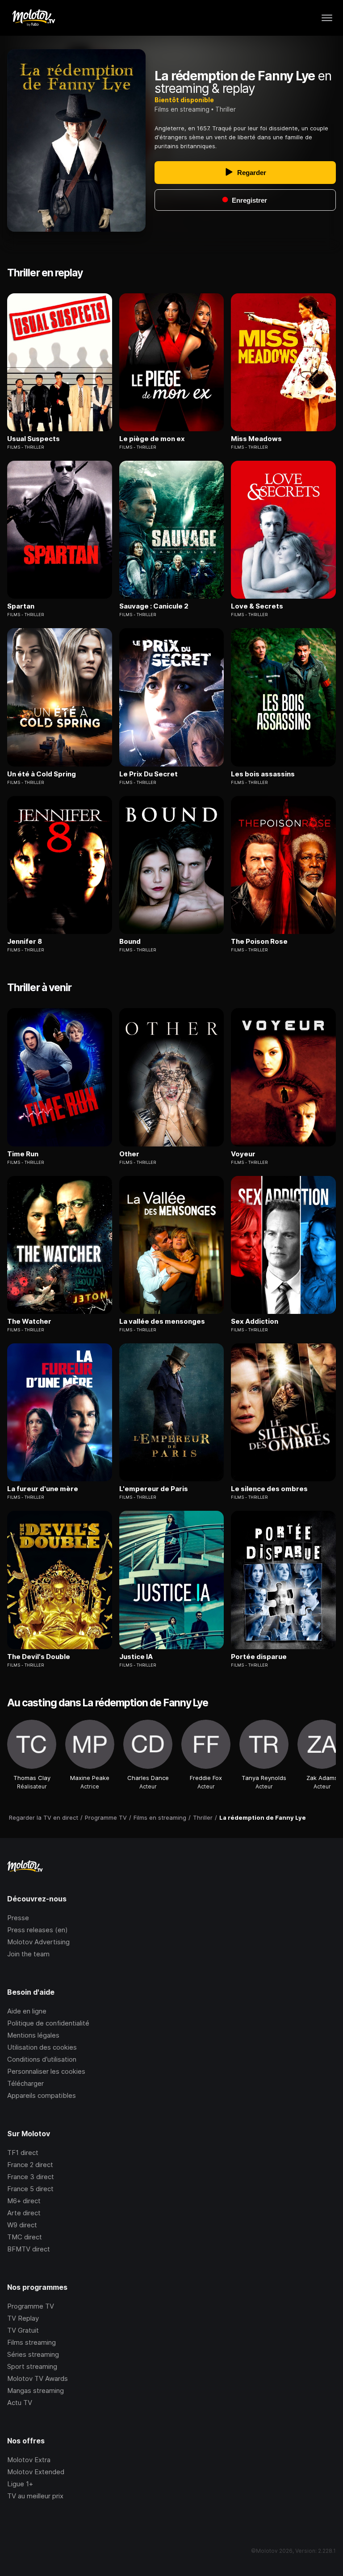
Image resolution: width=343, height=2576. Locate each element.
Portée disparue (259, 1657)
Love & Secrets (257, 606)
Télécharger (25, 2083)
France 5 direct (30, 2189)
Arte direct (24, 2213)
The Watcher (29, 1321)
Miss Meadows (256, 439)
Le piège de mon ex (152, 439)
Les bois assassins (263, 774)
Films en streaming (182, 109)
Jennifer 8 (25, 942)
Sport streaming (32, 2366)
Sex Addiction (255, 1321)
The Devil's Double (39, 1657)
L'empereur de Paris (154, 1489)
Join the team (28, 1954)
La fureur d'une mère (43, 1489)
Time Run (23, 1154)
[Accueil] (33, 18)
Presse (18, 1918)
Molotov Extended (36, 2472)
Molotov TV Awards (38, 2378)
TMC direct (25, 2237)
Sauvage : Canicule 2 (154, 606)
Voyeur (243, 1154)
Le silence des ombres (269, 1489)
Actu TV (20, 2403)
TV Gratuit (23, 2330)
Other (129, 1154)
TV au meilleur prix (35, 2496)
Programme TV (31, 2306)
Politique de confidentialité (48, 2023)
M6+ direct (24, 2201)
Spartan (21, 606)
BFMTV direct (29, 2249)
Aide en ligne (27, 2011)
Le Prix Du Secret (148, 774)
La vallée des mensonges (162, 1321)
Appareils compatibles (42, 2095)
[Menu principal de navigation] (327, 18)
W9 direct (22, 2225)
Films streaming (31, 2342)
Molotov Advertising (38, 1942)
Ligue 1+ (20, 2484)
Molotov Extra (29, 2460)
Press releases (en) (38, 1930)
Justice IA (136, 1657)
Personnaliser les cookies (46, 2071)
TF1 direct (23, 2153)
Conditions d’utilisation (42, 2059)
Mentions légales (33, 2035)
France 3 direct (31, 2177)
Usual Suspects (33, 439)
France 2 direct (30, 2165)
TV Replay (23, 2318)
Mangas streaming (36, 2391)
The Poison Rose (259, 942)
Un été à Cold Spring (42, 774)
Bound (130, 942)
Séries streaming (33, 2354)
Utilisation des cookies (42, 2047)
